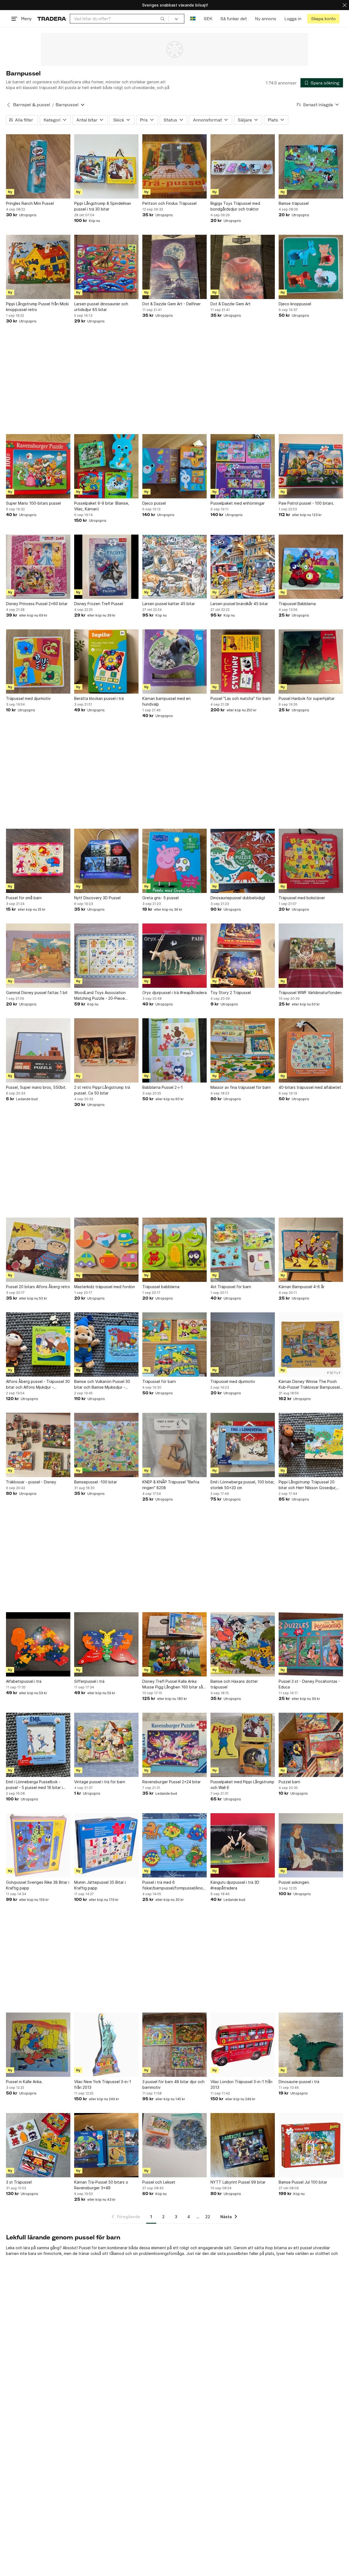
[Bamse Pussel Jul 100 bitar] (311, 2145)
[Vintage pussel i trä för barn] (106, 1745)
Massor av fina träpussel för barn (241, 1087)
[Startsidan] (52, 19)
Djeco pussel (154, 503)
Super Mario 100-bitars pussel (33, 503)
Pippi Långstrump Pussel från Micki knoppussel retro (37, 307)
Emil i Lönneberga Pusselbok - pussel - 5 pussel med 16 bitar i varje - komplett (34, 1785)
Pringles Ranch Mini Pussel (30, 203)
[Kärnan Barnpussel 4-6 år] (311, 1250)
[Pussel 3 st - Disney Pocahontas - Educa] (311, 1644)
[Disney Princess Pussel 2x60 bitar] (38, 567)
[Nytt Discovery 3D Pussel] (106, 861)
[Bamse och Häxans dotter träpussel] (243, 1644)
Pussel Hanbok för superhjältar (307, 698)
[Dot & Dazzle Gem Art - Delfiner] (174, 267)
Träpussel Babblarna (297, 604)
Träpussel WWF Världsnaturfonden (310, 993)
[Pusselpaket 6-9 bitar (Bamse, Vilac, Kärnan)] (106, 466)
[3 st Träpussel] (38, 2145)
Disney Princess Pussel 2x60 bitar (37, 604)
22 (208, 2217)
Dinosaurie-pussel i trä (299, 2082)
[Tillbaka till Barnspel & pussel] (8, 105)
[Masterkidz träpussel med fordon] (106, 1250)
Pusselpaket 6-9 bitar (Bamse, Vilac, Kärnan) (102, 506)
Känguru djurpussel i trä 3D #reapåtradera (235, 1885)
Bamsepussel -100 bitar (96, 1482)
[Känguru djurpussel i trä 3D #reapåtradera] (243, 1845)
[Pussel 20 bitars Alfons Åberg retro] (38, 1250)
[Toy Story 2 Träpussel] (243, 956)
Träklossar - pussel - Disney (31, 1482)
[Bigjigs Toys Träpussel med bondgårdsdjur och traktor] (243, 166)
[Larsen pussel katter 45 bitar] (174, 567)
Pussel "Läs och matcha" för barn (241, 698)
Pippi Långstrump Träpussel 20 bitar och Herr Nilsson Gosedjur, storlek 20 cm (308, 1485)
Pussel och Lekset (159, 2182)
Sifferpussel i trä (89, 1681)
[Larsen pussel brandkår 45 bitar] (243, 567)
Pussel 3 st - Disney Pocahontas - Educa (309, 1684)
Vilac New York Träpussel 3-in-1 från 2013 (103, 2084)
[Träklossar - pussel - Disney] (38, 1445)
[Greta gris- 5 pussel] (174, 861)
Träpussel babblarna (161, 1287)
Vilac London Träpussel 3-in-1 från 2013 (241, 2084)
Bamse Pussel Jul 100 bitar (303, 2182)
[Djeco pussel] (174, 466)
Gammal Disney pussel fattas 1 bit (37, 993)
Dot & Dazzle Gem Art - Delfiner (172, 304)
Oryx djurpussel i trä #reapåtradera (174, 993)
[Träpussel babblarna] (174, 1250)
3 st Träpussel (19, 2182)
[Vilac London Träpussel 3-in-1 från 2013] (243, 2045)
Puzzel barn (289, 1782)
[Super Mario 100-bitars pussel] (38, 466)
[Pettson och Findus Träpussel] (174, 166)
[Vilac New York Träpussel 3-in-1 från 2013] (106, 2045)
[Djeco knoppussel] (311, 267)
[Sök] (163, 19)
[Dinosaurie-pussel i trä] (311, 2045)
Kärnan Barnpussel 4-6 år (302, 1287)
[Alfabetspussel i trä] (38, 1644)
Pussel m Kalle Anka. (24, 2082)
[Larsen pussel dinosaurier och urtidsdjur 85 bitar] (106, 267)
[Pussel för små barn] (38, 861)
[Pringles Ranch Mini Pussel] (38, 166)
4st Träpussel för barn (231, 1287)
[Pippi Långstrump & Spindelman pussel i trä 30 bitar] (106, 166)
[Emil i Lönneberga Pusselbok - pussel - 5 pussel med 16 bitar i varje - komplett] (38, 1745)
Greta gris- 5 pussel (160, 898)
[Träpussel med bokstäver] (311, 861)
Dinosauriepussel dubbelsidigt (238, 898)
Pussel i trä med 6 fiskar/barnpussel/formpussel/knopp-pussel (174, 1885)
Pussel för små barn (24, 898)
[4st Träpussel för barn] (243, 1250)
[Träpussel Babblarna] (311, 567)
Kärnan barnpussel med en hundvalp (166, 701)
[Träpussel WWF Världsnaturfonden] (311, 956)
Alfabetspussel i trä (24, 1681)
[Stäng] (345, 5)
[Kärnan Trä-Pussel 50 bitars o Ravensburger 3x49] (106, 2145)
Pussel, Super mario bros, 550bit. (36, 1087)
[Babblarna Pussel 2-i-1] (174, 1050)
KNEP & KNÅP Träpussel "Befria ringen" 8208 (171, 1485)
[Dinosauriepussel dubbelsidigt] (243, 861)
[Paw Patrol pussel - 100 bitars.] (311, 466)
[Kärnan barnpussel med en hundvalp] (174, 661)
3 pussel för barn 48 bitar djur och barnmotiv (173, 2084)
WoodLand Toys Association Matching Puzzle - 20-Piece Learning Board (100, 996)
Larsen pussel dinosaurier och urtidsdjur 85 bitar (101, 307)
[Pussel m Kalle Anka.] (38, 2045)
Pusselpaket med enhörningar (238, 503)
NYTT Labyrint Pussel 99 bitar (238, 2182)
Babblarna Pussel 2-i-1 (163, 1087)
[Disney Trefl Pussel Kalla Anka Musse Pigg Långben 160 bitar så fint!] (174, 1644)
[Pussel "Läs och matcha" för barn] (243, 661)
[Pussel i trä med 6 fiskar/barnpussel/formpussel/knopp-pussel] (174, 1845)
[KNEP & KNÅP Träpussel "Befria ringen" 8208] (174, 1445)
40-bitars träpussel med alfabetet (310, 1087)
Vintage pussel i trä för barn (100, 1782)
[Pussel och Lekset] (174, 2145)
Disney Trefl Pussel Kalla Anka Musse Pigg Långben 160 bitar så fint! (173, 1684)
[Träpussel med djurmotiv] (38, 661)
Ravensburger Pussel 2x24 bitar (172, 1782)
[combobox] (119, 19)
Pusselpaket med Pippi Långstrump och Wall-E (242, 1785)
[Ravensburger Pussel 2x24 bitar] (174, 1745)
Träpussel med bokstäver (302, 898)
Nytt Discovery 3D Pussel (97, 898)
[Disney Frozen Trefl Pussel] (106, 567)
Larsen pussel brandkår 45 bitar (239, 604)
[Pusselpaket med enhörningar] (243, 466)
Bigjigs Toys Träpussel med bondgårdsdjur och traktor (235, 206)
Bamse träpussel (294, 203)
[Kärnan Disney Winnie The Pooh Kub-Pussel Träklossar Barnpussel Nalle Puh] (311, 1345)
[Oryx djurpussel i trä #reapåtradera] (174, 956)
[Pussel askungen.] (311, 1845)
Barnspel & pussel (32, 105)
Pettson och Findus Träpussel (169, 203)
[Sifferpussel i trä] (106, 1644)
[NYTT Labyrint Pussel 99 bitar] (243, 2145)
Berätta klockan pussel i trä (99, 698)
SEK (208, 19)
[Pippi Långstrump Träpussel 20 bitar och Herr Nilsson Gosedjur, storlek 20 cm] (311, 1445)
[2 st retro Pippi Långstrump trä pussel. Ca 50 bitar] (106, 1050)
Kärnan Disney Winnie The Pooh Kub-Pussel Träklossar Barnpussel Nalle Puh (309, 1385)
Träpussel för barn (159, 1381)
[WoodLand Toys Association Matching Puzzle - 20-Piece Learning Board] (106, 956)
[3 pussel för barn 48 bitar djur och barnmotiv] (174, 2045)
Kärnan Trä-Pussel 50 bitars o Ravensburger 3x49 (101, 2185)
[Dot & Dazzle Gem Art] (243, 267)
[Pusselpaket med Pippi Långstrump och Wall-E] (243, 1745)
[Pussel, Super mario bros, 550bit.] (38, 1050)
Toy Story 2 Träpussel (231, 993)
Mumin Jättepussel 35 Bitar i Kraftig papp (100, 1885)
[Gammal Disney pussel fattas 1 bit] (38, 956)
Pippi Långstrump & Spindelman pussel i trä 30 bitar (103, 206)
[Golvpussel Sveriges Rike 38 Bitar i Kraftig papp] (38, 1845)
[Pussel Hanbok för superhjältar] (311, 661)
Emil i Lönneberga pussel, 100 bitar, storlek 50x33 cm (243, 1485)
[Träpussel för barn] (174, 1345)
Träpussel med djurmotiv (28, 698)
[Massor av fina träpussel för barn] (243, 1050)
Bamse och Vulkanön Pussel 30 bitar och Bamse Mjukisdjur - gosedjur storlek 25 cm (102, 1385)
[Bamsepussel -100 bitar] (106, 1445)
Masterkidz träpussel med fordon (105, 1287)
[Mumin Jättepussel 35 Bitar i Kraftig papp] (106, 1845)
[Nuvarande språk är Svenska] (193, 19)
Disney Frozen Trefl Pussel (99, 604)
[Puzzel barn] (311, 1745)
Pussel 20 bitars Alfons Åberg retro (38, 1287)
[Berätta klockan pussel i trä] (106, 661)
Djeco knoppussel (295, 304)
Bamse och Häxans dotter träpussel (234, 1684)
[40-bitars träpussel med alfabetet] (311, 1050)
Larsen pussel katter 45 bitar (169, 604)
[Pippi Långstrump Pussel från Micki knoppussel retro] (38, 267)
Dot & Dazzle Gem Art (231, 304)
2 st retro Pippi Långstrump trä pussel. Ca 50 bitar (102, 1090)
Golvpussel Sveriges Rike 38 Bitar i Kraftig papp (38, 1885)
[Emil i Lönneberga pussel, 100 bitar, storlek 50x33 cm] (243, 1445)
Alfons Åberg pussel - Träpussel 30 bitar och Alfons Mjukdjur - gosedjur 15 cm (38, 1385)
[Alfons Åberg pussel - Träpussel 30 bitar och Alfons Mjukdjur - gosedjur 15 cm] (38, 1345)
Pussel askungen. (294, 1882)
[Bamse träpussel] (311, 166)
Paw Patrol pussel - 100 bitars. (306, 503)
